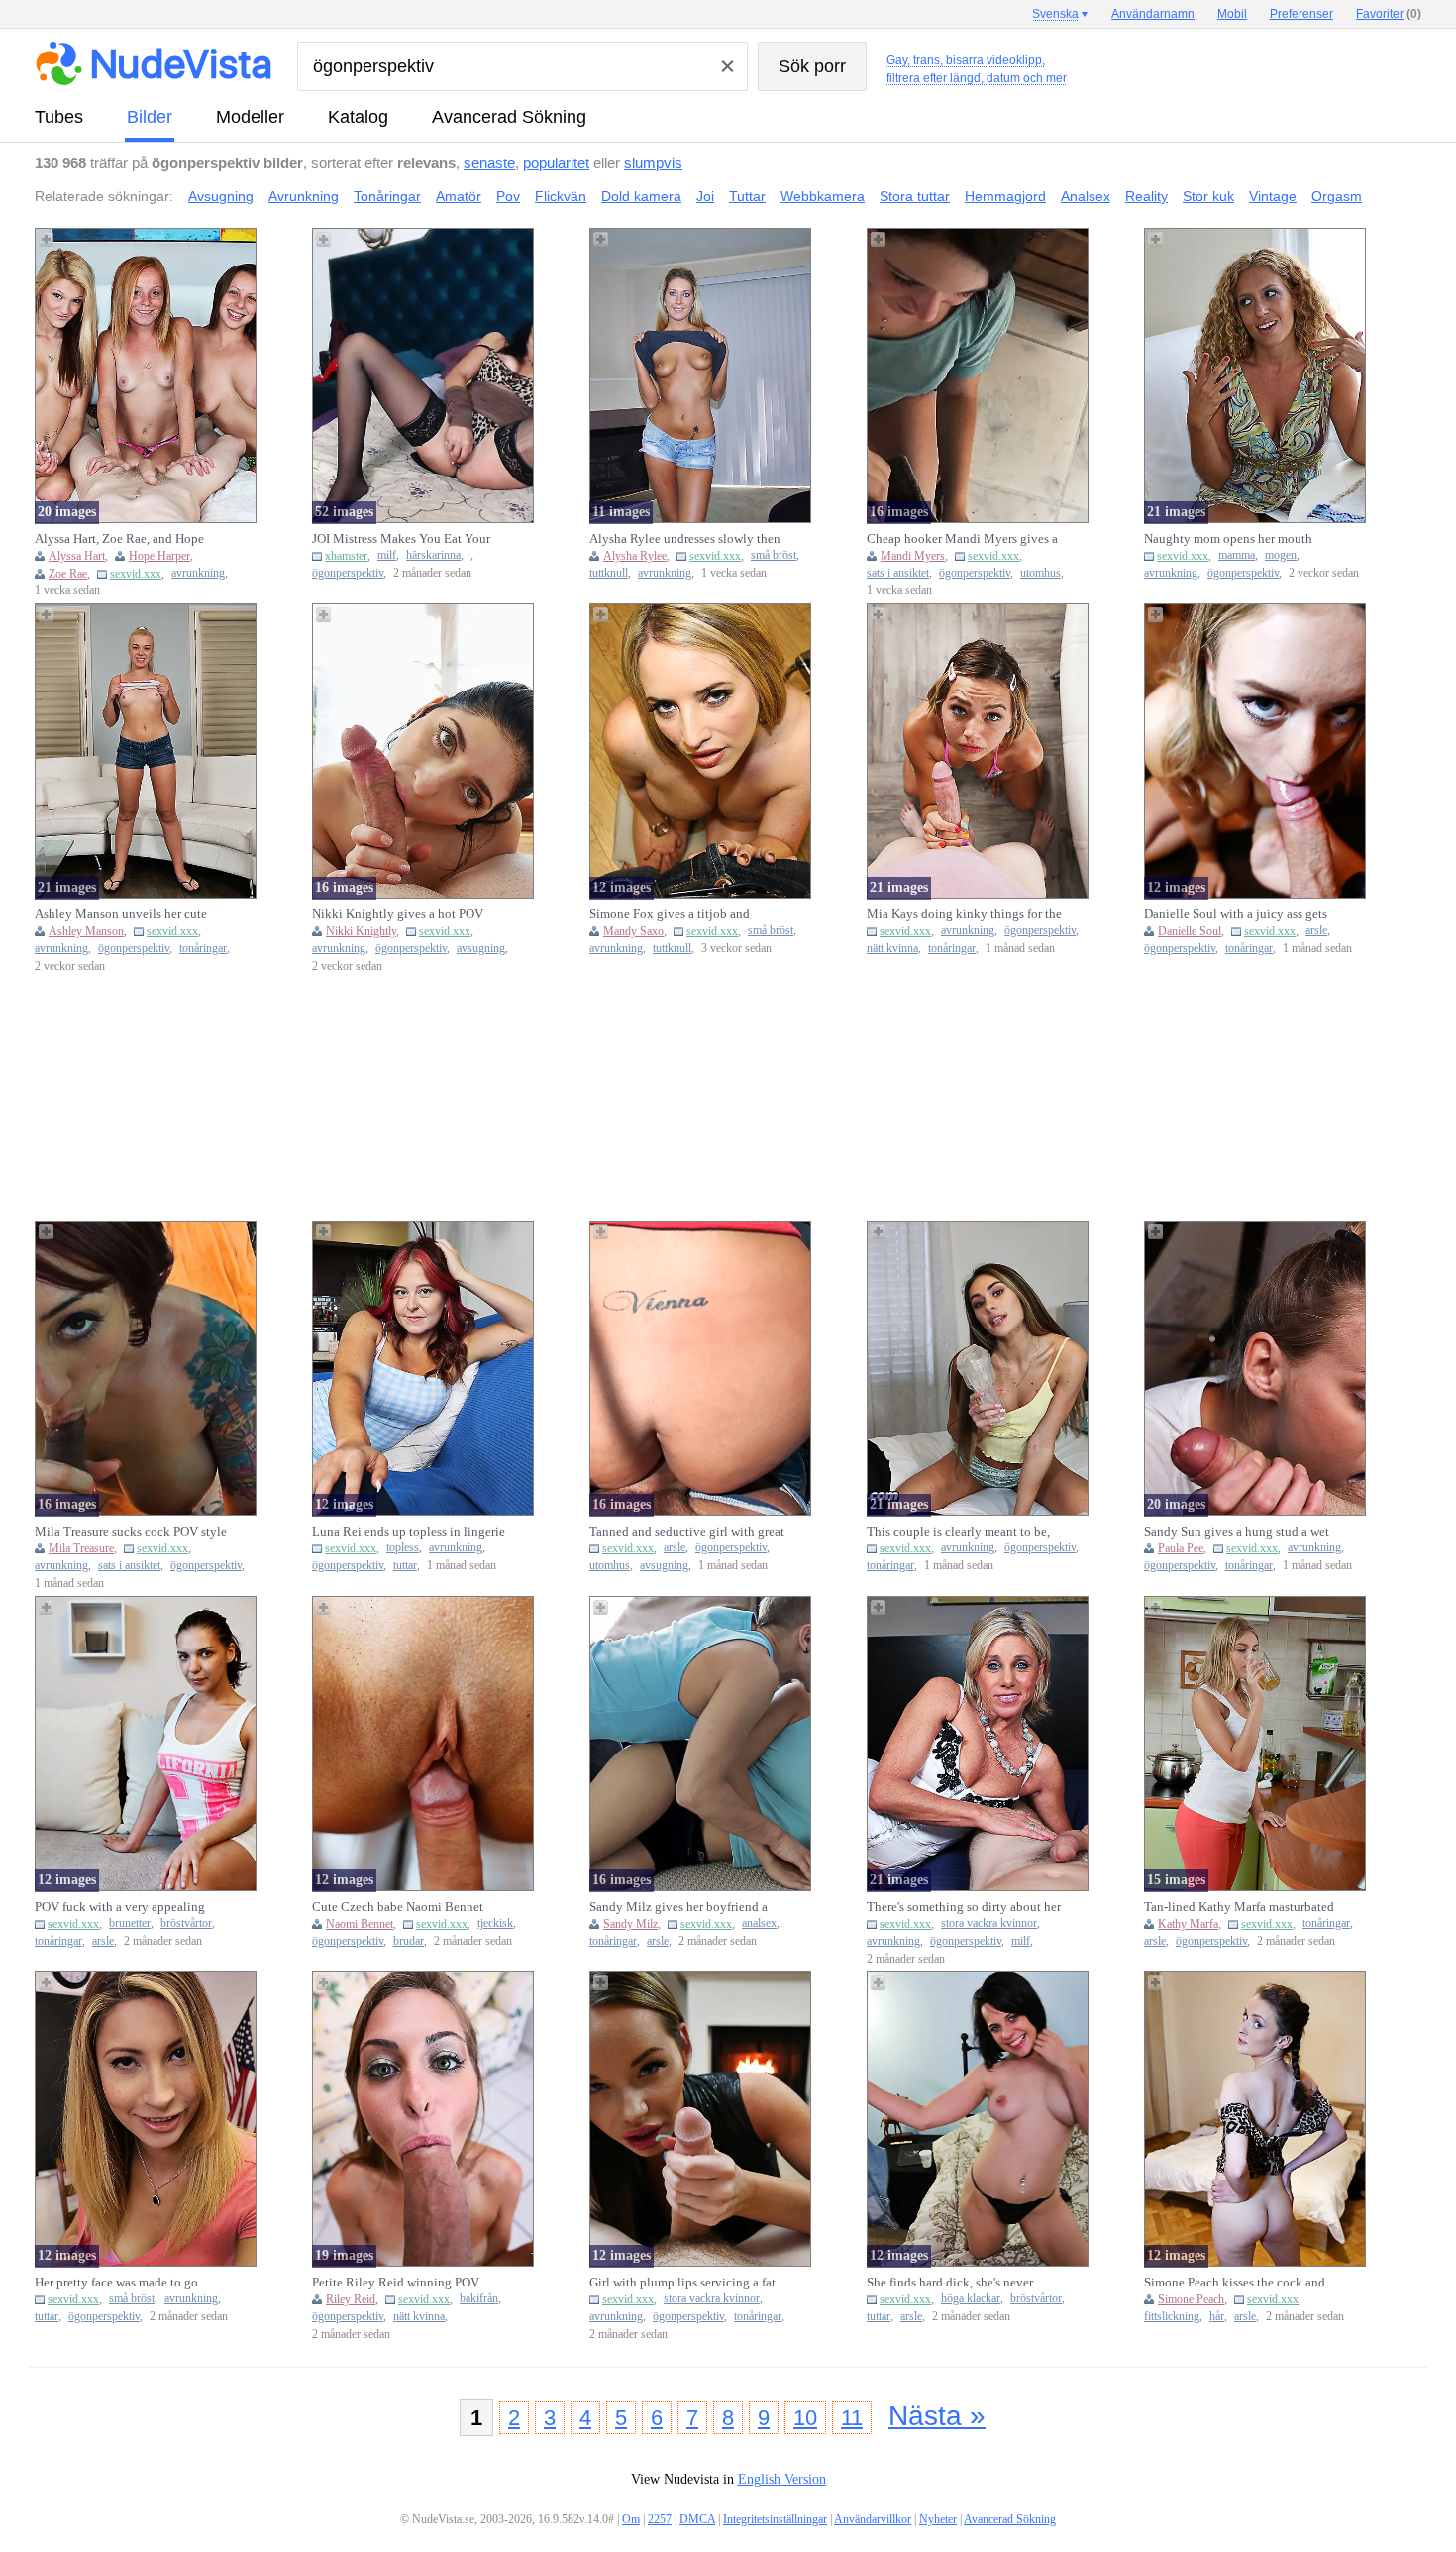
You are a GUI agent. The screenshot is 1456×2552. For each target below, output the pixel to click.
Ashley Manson (86, 931)
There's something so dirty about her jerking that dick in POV (964, 1907)
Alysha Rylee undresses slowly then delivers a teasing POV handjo (685, 539)
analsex (759, 1923)
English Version (782, 2479)
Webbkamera (823, 196)
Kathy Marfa (1188, 1924)
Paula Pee (1181, 1548)
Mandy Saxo (633, 931)
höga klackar (971, 2299)
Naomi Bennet (360, 1924)
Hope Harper (159, 556)
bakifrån (479, 2299)
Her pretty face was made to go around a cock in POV (116, 2283)
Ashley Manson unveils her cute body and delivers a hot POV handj (128, 914)
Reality (1146, 196)
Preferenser (1301, 14)
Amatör (459, 196)
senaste (489, 163)
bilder (150, 117)
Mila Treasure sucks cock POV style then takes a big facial (131, 1532)
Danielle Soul (1190, 931)
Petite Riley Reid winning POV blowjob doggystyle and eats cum (402, 2283)
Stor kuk (1208, 196)
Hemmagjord (1005, 196)
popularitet (556, 163)
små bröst (774, 555)
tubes (59, 117)
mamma (1237, 555)
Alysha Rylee (635, 556)
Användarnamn (1153, 14)
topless (403, 1548)
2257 (660, 2519)
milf (387, 555)
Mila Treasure (81, 1548)
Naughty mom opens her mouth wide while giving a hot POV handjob (1228, 539)
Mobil (1232, 14)
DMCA (697, 2519)
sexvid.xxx (136, 574)
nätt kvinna (892, 949)
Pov (508, 196)
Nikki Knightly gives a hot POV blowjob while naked (398, 914)
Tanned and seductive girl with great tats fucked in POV (687, 1532)
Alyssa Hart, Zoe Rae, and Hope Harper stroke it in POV (119, 539)
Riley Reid (351, 2299)
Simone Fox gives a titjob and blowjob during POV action (670, 914)
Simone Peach (1191, 2299)
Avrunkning (304, 196)
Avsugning (221, 196)
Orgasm (1337, 196)
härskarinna (433, 555)
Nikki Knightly (361, 931)
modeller (250, 117)
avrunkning (198, 573)
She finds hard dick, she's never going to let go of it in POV (950, 2283)
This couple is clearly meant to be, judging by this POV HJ (958, 1532)
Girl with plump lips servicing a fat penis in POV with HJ (682, 2283)
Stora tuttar (915, 196)
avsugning (481, 949)
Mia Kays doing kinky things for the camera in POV (964, 914)
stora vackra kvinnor (989, 1923)
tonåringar (203, 949)
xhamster (346, 556)
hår (1217, 2317)
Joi (705, 196)
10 (805, 2418)
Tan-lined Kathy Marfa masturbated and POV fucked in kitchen (1239, 1907)
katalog (358, 117)
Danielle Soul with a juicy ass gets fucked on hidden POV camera (1236, 914)
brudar (409, 1941)
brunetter (130, 1923)
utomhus (1040, 573)
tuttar (405, 1566)
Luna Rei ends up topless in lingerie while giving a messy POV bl (409, 1532)
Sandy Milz (630, 1924)
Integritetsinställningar (775, 2519)
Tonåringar (387, 196)
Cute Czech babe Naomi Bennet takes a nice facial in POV (398, 1907)
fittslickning (1172, 2317)
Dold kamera (641, 196)
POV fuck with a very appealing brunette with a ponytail (120, 1907)
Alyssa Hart (77, 556)
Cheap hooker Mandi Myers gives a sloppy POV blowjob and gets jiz (962, 539)
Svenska (1055, 14)
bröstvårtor (186, 1923)
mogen (1281, 555)
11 (852, 2418)
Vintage (1273, 196)
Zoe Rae (68, 574)
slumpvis (653, 163)
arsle (1316, 931)
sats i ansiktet (898, 573)
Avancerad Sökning (509, 117)
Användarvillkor (873, 2519)
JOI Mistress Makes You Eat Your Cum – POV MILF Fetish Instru (401, 539)
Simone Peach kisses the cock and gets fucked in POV (1235, 2283)
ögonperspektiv (348, 573)
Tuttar (747, 196)
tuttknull (609, 573)
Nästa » (937, 2416)
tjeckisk (495, 1923)
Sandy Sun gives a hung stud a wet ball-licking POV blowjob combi (1237, 1532)
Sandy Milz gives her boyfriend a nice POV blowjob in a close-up (678, 1907)
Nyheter (938, 2519)
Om (631, 2519)
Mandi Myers (913, 556)
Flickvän (561, 196)
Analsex (1086, 196)
